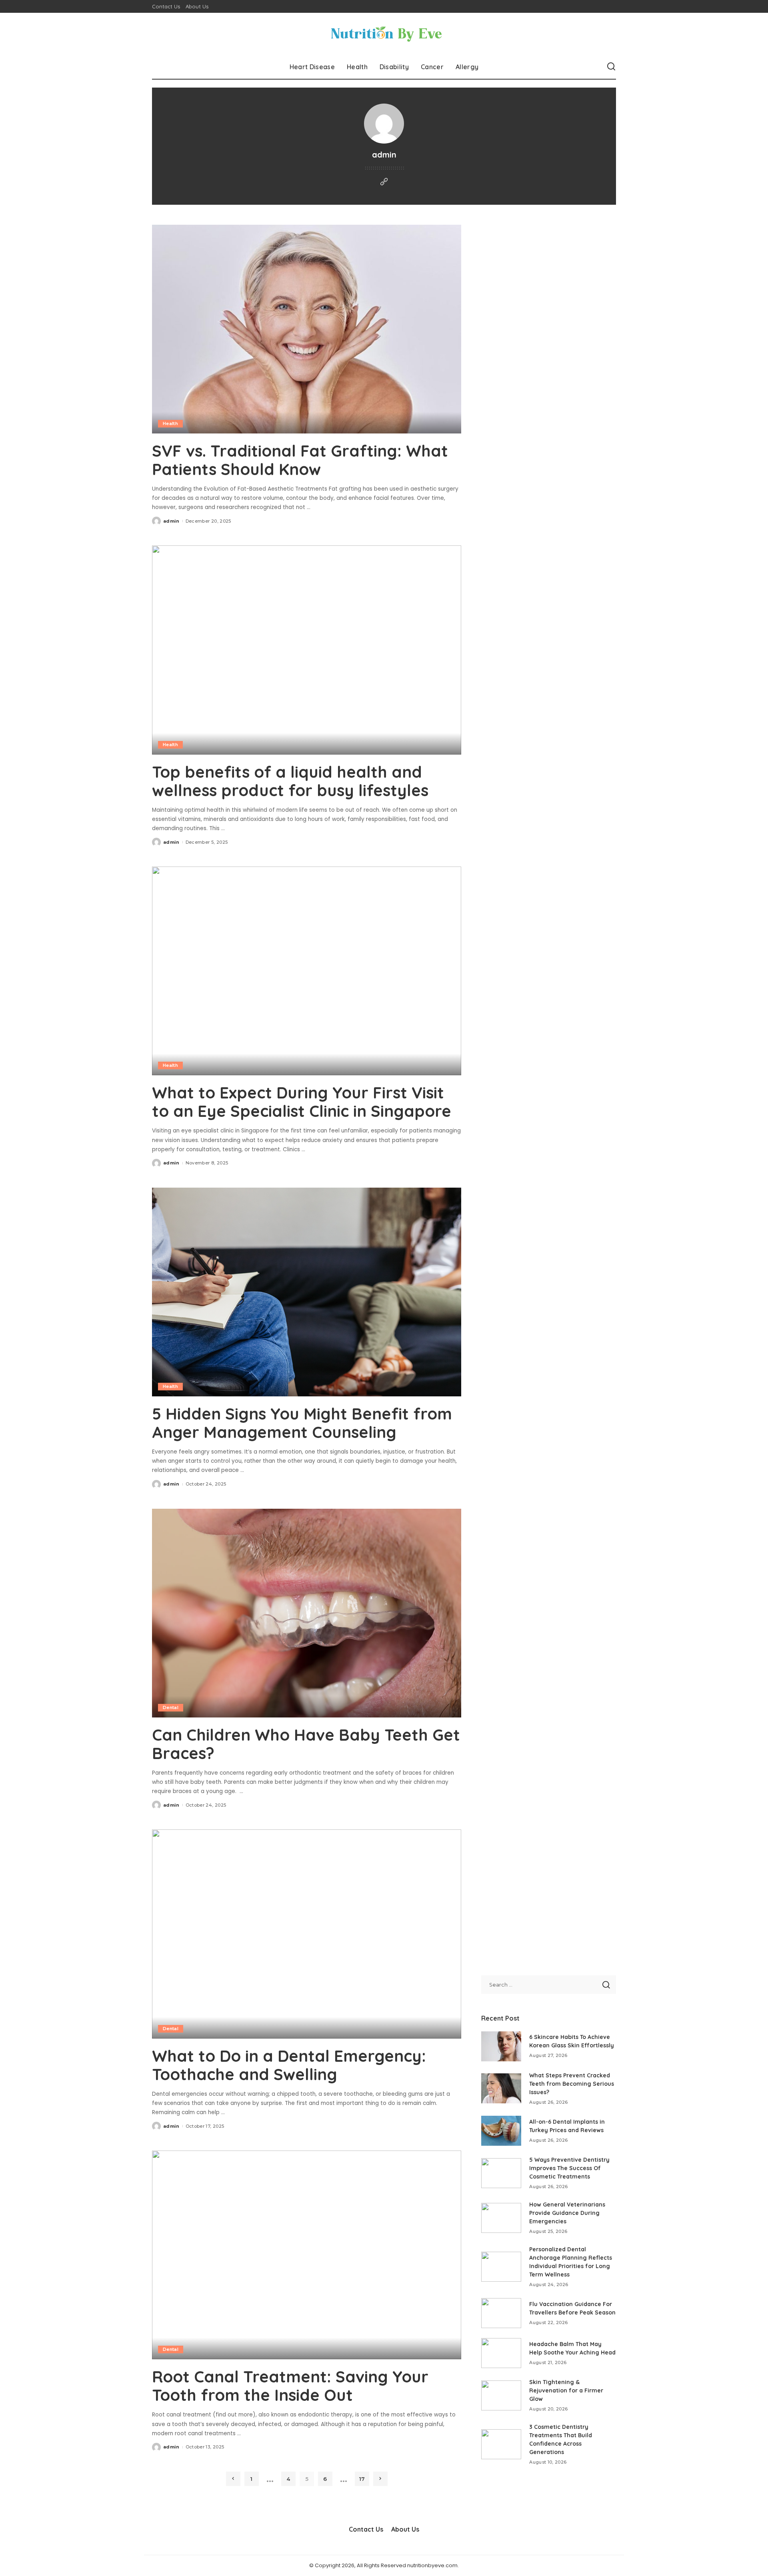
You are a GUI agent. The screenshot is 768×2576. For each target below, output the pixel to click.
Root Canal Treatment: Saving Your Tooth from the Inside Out (290, 2386)
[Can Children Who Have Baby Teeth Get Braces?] (307, 1613)
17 (362, 2479)
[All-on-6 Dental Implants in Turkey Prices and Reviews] (501, 2131)
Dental (171, 1707)
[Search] (611, 67)
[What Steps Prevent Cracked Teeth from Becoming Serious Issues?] (501, 2088)
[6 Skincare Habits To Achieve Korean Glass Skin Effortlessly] (501, 2046)
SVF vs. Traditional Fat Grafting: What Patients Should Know (300, 460)
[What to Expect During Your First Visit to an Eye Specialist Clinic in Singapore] (307, 971)
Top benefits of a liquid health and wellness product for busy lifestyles (290, 781)
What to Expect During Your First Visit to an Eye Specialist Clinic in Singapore (302, 1102)
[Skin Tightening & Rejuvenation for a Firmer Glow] (501, 2395)
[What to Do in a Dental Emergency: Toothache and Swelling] (307, 1934)
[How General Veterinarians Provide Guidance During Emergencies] (501, 2218)
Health (170, 423)
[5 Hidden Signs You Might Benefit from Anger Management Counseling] (307, 1292)
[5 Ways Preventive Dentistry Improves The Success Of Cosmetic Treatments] (501, 2173)
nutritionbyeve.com (432, 2565)
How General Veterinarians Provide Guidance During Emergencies (567, 2213)
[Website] (384, 182)
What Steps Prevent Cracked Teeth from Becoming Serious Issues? (572, 2084)
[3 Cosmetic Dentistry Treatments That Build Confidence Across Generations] (501, 2444)
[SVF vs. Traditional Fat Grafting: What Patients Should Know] (307, 329)
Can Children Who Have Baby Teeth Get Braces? (306, 1744)
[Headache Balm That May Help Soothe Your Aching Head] (501, 2353)
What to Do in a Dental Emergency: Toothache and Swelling (289, 2065)
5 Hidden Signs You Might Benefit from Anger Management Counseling (302, 1423)
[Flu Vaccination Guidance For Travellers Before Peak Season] (501, 2313)
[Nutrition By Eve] (384, 34)
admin (171, 521)
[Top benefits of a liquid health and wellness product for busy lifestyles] (307, 650)
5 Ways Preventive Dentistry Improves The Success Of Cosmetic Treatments (569, 2168)
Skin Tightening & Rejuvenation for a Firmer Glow (566, 2390)
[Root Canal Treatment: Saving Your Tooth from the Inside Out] (307, 2255)
